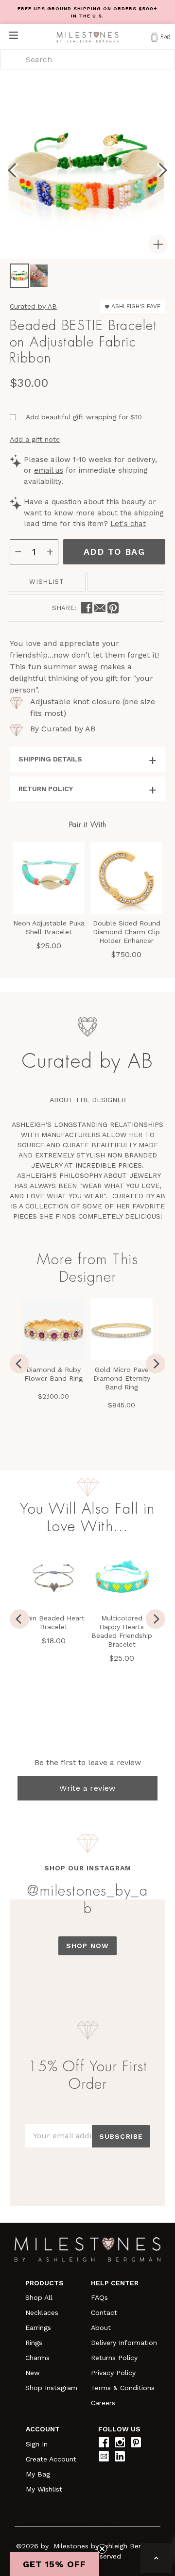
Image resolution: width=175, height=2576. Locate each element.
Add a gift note (35, 439)
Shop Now (87, 1946)
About (101, 2328)
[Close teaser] (102, 2549)
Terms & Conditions (123, 2388)
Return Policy (46, 789)
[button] (54, 2564)
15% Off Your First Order (88, 2075)
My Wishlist (44, 2489)
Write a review (87, 1788)
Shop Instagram (51, 2388)
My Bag (38, 2474)
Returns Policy (114, 2358)
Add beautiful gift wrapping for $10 (84, 417)
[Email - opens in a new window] (100, 608)
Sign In (37, 2444)
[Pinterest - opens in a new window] (113, 608)
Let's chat (128, 524)
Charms (37, 2358)
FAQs (99, 2297)
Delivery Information (124, 2343)
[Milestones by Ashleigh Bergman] (87, 37)
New (33, 2373)
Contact (104, 2312)
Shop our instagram (88, 1868)
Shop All (39, 2297)
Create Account (51, 2459)
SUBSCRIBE (121, 2136)
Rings (34, 2343)
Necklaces (42, 2312)
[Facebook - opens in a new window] (87, 608)
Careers (103, 2403)
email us (49, 470)
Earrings (38, 2328)
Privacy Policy (113, 2373)
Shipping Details (50, 759)
